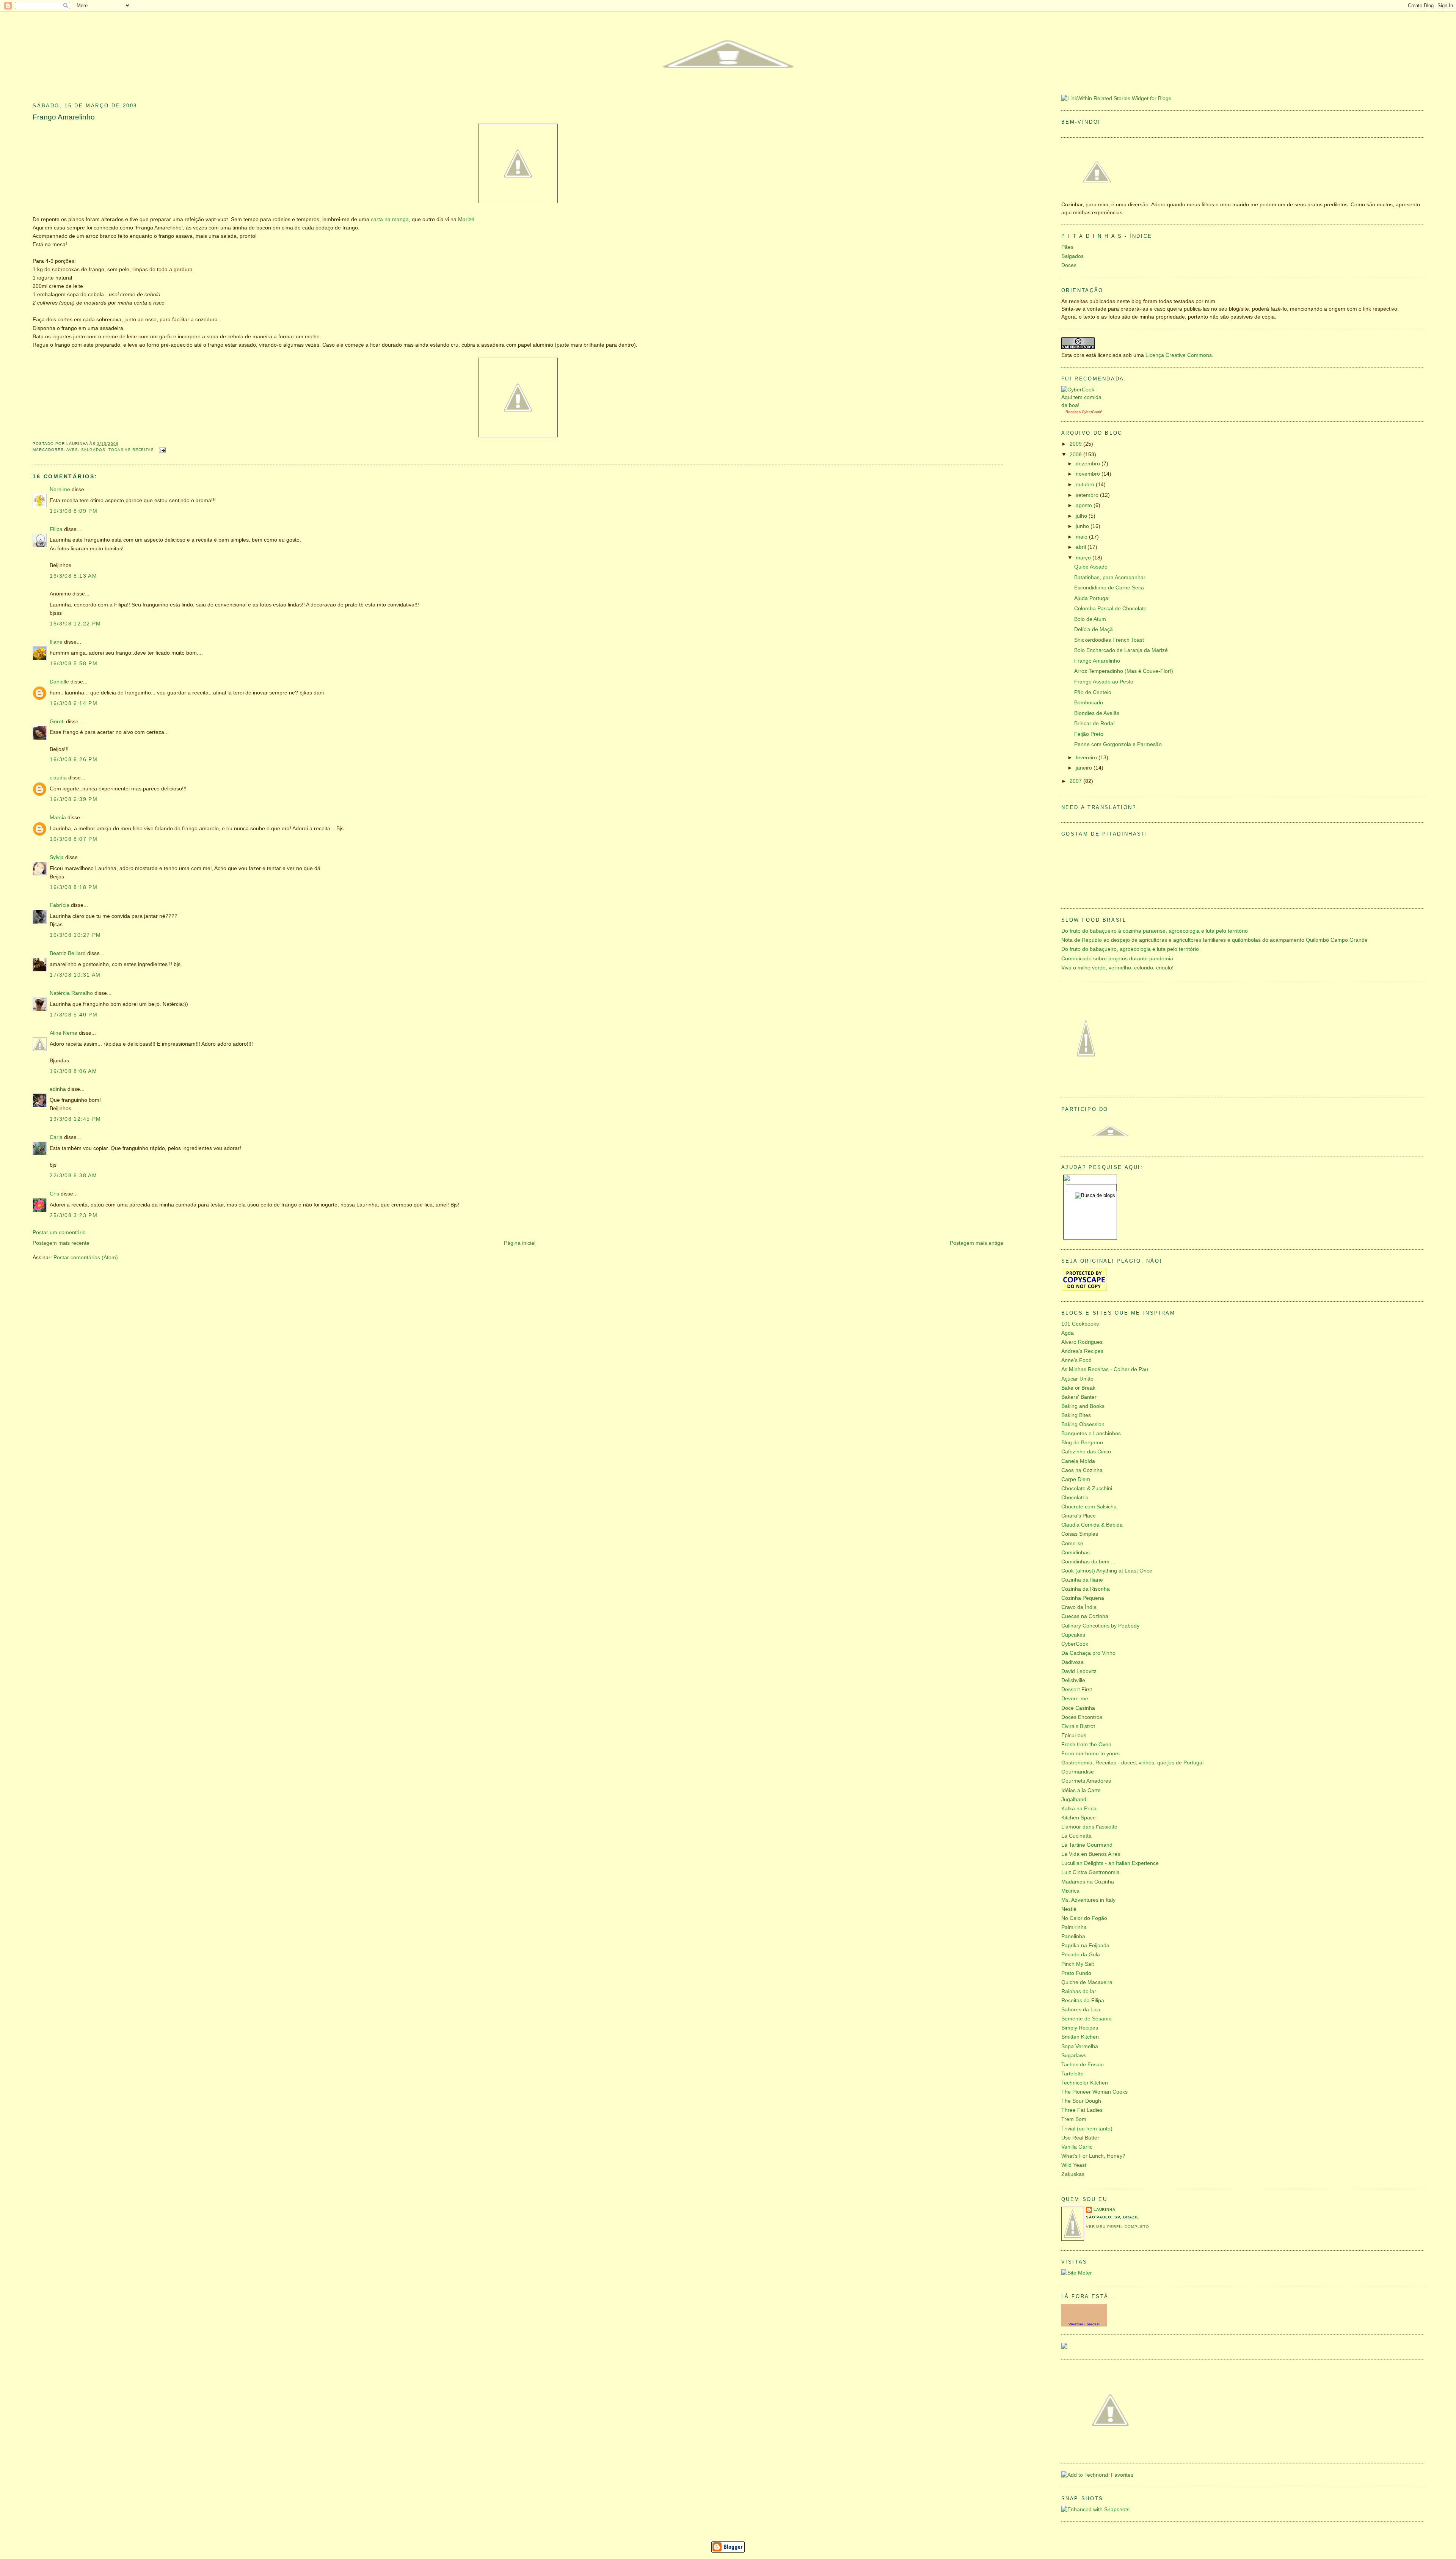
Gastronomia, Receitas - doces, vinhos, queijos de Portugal (1132, 1763)
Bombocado (1089, 703)
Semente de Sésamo (1087, 2019)
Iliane (56, 642)
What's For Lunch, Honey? (1093, 2156)
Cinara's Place (1079, 1516)
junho (1083, 526)
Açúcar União (1077, 1379)
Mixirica (1070, 1891)
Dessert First (1077, 1690)
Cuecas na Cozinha (1085, 1616)
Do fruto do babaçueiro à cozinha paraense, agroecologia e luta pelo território (1155, 931)
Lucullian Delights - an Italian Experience (1110, 1863)
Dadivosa (1072, 1662)
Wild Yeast (1074, 2165)
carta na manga (390, 219)
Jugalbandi (1074, 1799)
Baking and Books (1083, 1406)
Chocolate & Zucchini (1087, 1488)
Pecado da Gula (1081, 1955)
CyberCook (1091, 412)
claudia (58, 778)
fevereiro (1087, 758)
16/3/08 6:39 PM (74, 799)
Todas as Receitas (131, 450)
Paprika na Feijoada (1085, 1946)
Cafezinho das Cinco (1086, 1452)
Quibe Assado (1091, 567)
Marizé (466, 219)
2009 (1076, 444)
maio (1082, 537)
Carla (56, 1137)
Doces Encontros (1082, 1717)
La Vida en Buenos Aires (1091, 1854)
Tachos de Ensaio (1083, 2065)
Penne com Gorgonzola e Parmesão (1118, 744)
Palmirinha (1074, 1927)
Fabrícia (60, 905)
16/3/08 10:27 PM (75, 935)
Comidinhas (1076, 1553)
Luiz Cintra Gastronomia (1090, 1872)
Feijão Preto (1089, 734)
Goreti (57, 722)
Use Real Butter (1080, 2138)
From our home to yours (1090, 1754)
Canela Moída (1078, 1461)
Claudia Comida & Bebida (1092, 1525)
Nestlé (1069, 1909)
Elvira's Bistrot (1078, 1726)
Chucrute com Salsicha (1089, 1507)
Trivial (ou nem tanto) (1087, 2129)
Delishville (1073, 1680)
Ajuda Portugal (1092, 598)
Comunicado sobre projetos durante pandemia (1117, 959)
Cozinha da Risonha (1086, 1589)
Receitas (1073, 412)
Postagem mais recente (61, 1243)
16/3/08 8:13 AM (73, 576)
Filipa (56, 529)
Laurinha (1105, 2209)
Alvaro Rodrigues (1082, 1342)
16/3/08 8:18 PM (74, 887)
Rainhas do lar (1079, 1991)
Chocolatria (1075, 1498)
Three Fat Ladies (1082, 2110)
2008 (1076, 455)
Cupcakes (1073, 1635)
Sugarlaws (1074, 2056)
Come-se (1072, 1543)
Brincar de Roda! (1094, 723)
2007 (1076, 781)
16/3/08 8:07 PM (74, 839)
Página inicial (520, 1243)
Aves (72, 450)
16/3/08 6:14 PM (74, 703)
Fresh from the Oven (1086, 1744)
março (1084, 558)
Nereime (60, 489)
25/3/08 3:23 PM (74, 1215)
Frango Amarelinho (64, 117)
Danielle (59, 682)
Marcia (58, 818)
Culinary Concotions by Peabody (1100, 1626)
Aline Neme (64, 1033)
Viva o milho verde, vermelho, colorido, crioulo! (1117, 968)
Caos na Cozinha (1082, 1470)
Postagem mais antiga (977, 1243)
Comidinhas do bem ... (1088, 1562)
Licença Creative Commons (1179, 355)
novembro (1089, 474)
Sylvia (57, 857)
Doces (1069, 265)
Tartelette (1072, 2074)
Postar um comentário (59, 1232)
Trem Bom (1074, 2119)
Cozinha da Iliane (1082, 1580)
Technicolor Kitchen (1085, 2083)
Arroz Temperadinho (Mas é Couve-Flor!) (1124, 671)
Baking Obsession (1083, 1424)
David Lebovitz (1079, 1671)
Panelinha (1073, 1936)
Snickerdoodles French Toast (1109, 640)
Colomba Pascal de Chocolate (1110, 609)
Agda (1068, 1333)
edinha (58, 1089)
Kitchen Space (1079, 1818)
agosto (1085, 505)
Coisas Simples (1080, 1534)
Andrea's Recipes (1082, 1351)
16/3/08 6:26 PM (74, 760)
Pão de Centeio (1093, 692)
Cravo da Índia (1079, 1607)
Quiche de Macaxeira (1087, 1982)
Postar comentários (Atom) (86, 1258)
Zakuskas (1073, 2174)
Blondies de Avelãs (1097, 713)
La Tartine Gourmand (1087, 1845)
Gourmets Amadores (1086, 1781)
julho (1082, 516)
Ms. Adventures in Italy (1088, 1900)
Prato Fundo (1076, 1973)
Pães (1067, 247)
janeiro (1085, 768)
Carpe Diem (1076, 1479)
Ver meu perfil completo (1118, 2227)
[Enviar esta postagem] (161, 450)
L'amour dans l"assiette (1089, 1827)
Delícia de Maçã (1094, 629)
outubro (1086, 485)
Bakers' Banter (1079, 1397)
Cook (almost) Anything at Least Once (1107, 1571)
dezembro (1089, 464)
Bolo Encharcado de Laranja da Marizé (1121, 650)
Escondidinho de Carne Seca (1109, 588)
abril (1082, 547)
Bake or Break (1078, 1388)
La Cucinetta (1076, 1836)
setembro (1088, 495)
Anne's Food (1076, 1360)
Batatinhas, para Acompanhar (1110, 577)
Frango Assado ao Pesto (1104, 682)
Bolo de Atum (1090, 619)
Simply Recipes (1080, 2028)
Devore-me (1075, 1699)
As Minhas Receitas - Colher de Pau (1105, 1369)
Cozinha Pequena (1083, 1598)
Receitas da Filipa (1083, 2001)
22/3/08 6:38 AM (73, 1176)
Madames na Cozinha (1088, 1882)
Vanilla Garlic (1077, 2147)
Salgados (93, 450)
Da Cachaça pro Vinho (1088, 1653)
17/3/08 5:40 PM (74, 1015)
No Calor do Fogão (1084, 1918)
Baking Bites (1076, 1415)
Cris (54, 1194)
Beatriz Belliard (68, 953)
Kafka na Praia (1079, 1809)
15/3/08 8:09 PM (74, 511)
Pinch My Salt (1078, 1964)
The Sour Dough (1081, 2101)
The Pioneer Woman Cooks (1094, 2092)
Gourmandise (1078, 1772)
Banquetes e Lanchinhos (1091, 1433)
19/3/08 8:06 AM (73, 1071)
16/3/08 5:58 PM (74, 664)
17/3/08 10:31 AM (75, 975)
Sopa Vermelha (1080, 2046)
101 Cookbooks (1080, 1324)
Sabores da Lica (1081, 2010)
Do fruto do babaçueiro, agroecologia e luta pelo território (1130, 949)
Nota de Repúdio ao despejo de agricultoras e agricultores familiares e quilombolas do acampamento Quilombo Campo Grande (1214, 940)
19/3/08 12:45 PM (75, 1119)
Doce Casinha (1078, 1708)
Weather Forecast (1084, 2324)
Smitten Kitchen (1080, 2037)
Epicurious (1074, 1735)
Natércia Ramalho (71, 993)
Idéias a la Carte (1081, 1790)
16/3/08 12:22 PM (75, 624)
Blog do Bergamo (1082, 1443)
